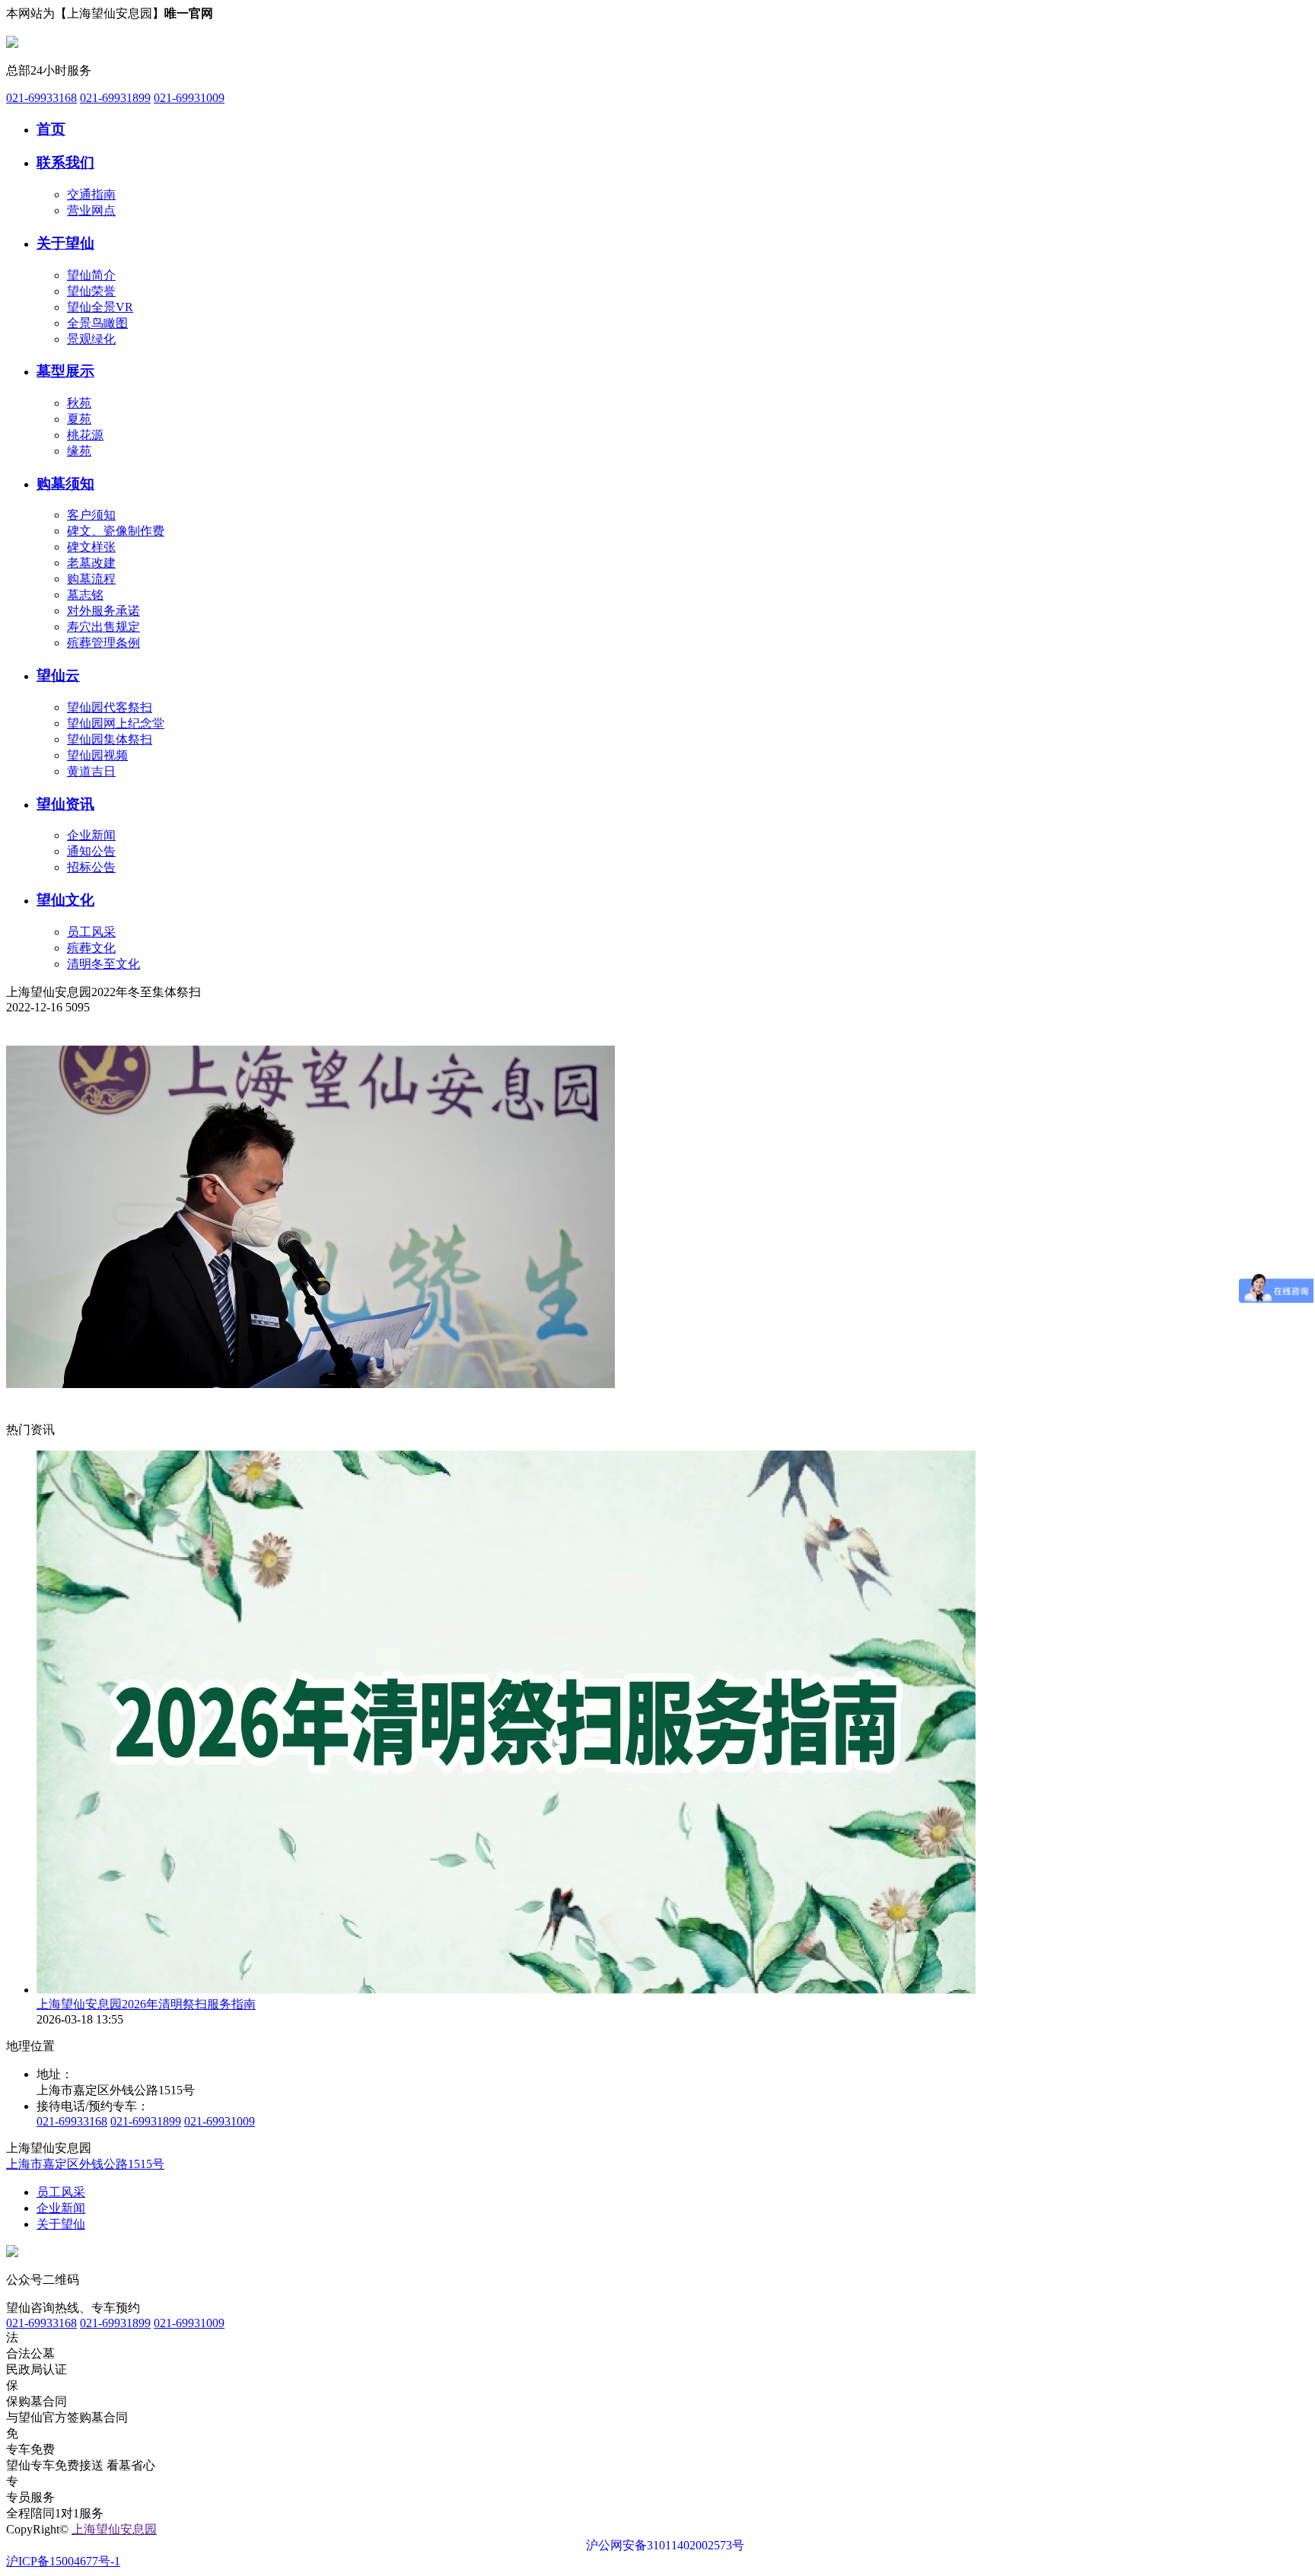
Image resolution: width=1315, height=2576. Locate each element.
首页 (51, 129)
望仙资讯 (65, 804)
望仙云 (58, 675)
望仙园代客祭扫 (110, 707)
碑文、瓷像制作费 (116, 531)
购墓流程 (91, 579)
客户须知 (91, 515)
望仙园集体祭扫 (110, 739)
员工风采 (91, 932)
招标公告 (91, 867)
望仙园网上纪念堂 (116, 723)
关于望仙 (65, 243)
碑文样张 (91, 547)
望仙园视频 (97, 755)
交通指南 (91, 194)
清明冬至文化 (103, 964)
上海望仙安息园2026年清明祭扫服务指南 (146, 2004)
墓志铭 (85, 595)
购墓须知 (65, 484)
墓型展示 (65, 371)
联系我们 (65, 162)
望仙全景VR (100, 307)
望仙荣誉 (91, 291)
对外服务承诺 (103, 611)
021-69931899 (115, 98)
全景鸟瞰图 (97, 323)
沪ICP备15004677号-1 (63, 2561)
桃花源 (85, 435)
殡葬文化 (91, 948)
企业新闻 (91, 835)
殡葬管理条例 (103, 643)
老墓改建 (91, 563)
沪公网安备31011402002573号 (665, 2545)
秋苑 (79, 403)
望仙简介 (91, 275)
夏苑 (79, 419)
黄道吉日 (91, 771)
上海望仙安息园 (114, 2529)
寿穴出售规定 (103, 627)
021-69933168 (41, 98)
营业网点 (91, 210)
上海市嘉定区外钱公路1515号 (85, 2164)
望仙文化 (65, 900)
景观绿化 (91, 339)
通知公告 (91, 851)
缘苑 (79, 451)
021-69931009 (189, 98)
